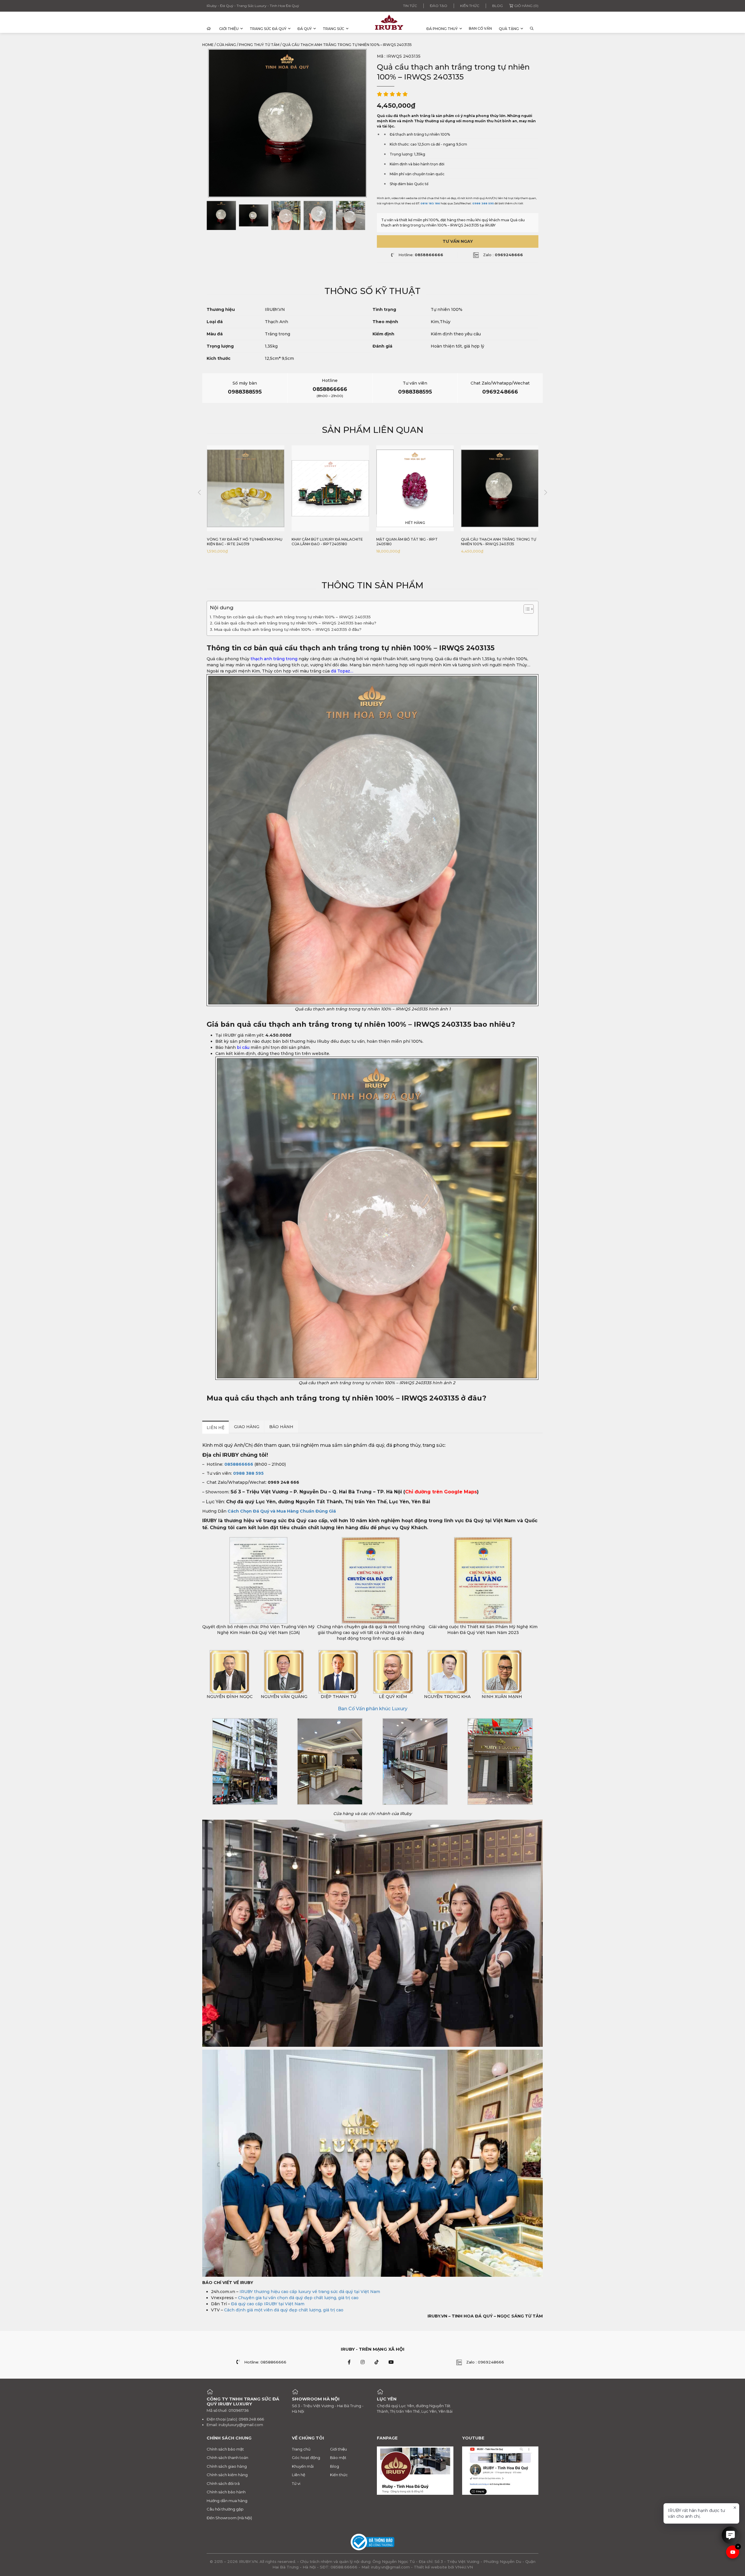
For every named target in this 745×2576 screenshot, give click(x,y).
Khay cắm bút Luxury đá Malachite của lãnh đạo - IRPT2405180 (243, 542)
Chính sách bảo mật (225, 2449)
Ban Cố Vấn (480, 28)
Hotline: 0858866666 (265, 2362)
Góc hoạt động (306, 2458)
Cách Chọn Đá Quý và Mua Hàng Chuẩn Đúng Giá (282, 1511)
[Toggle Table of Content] (526, 609)
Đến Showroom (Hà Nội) (229, 2517)
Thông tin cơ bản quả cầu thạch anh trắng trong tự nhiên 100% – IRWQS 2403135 (292, 617)
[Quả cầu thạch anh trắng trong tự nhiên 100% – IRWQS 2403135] (221, 215)
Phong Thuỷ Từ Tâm (259, 45)
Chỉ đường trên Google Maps (441, 1492)
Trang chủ (301, 2449)
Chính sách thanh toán (227, 2458)
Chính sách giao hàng (227, 2466)
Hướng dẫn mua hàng (227, 2500)
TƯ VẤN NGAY (458, 241)
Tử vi (296, 2483)
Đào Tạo (439, 6)
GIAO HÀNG (247, 1427)
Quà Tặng (509, 29)
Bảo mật (338, 2458)
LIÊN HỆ (215, 1428)
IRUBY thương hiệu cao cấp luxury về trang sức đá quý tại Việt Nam (310, 2292)
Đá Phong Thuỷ (442, 29)
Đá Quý (305, 29)
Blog (497, 6)
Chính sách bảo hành (226, 2492)
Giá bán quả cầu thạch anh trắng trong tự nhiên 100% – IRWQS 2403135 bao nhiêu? (295, 623)
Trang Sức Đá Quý (268, 29)
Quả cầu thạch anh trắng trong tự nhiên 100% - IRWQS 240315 (499, 542)
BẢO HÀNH (281, 1427)
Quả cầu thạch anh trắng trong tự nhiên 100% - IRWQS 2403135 (414, 542)
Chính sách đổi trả (223, 2483)
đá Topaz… (342, 671)
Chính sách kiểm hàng (227, 2475)
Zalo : (503, 255)
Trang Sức (334, 29)
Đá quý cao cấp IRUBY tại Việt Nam (268, 2304)
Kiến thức (470, 6)
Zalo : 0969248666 (485, 2362)
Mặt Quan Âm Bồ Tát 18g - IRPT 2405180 (322, 542)
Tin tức (410, 6)
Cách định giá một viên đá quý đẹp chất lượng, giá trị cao (284, 2310)
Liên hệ (299, 2475)
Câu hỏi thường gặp (225, 2509)
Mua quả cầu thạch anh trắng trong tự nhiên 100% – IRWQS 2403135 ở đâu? (288, 629)
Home (208, 45)
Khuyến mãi (303, 2466)
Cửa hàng (226, 45)
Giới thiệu (229, 29)
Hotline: (421, 255)
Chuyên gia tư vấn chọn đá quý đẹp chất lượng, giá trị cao (298, 2298)
